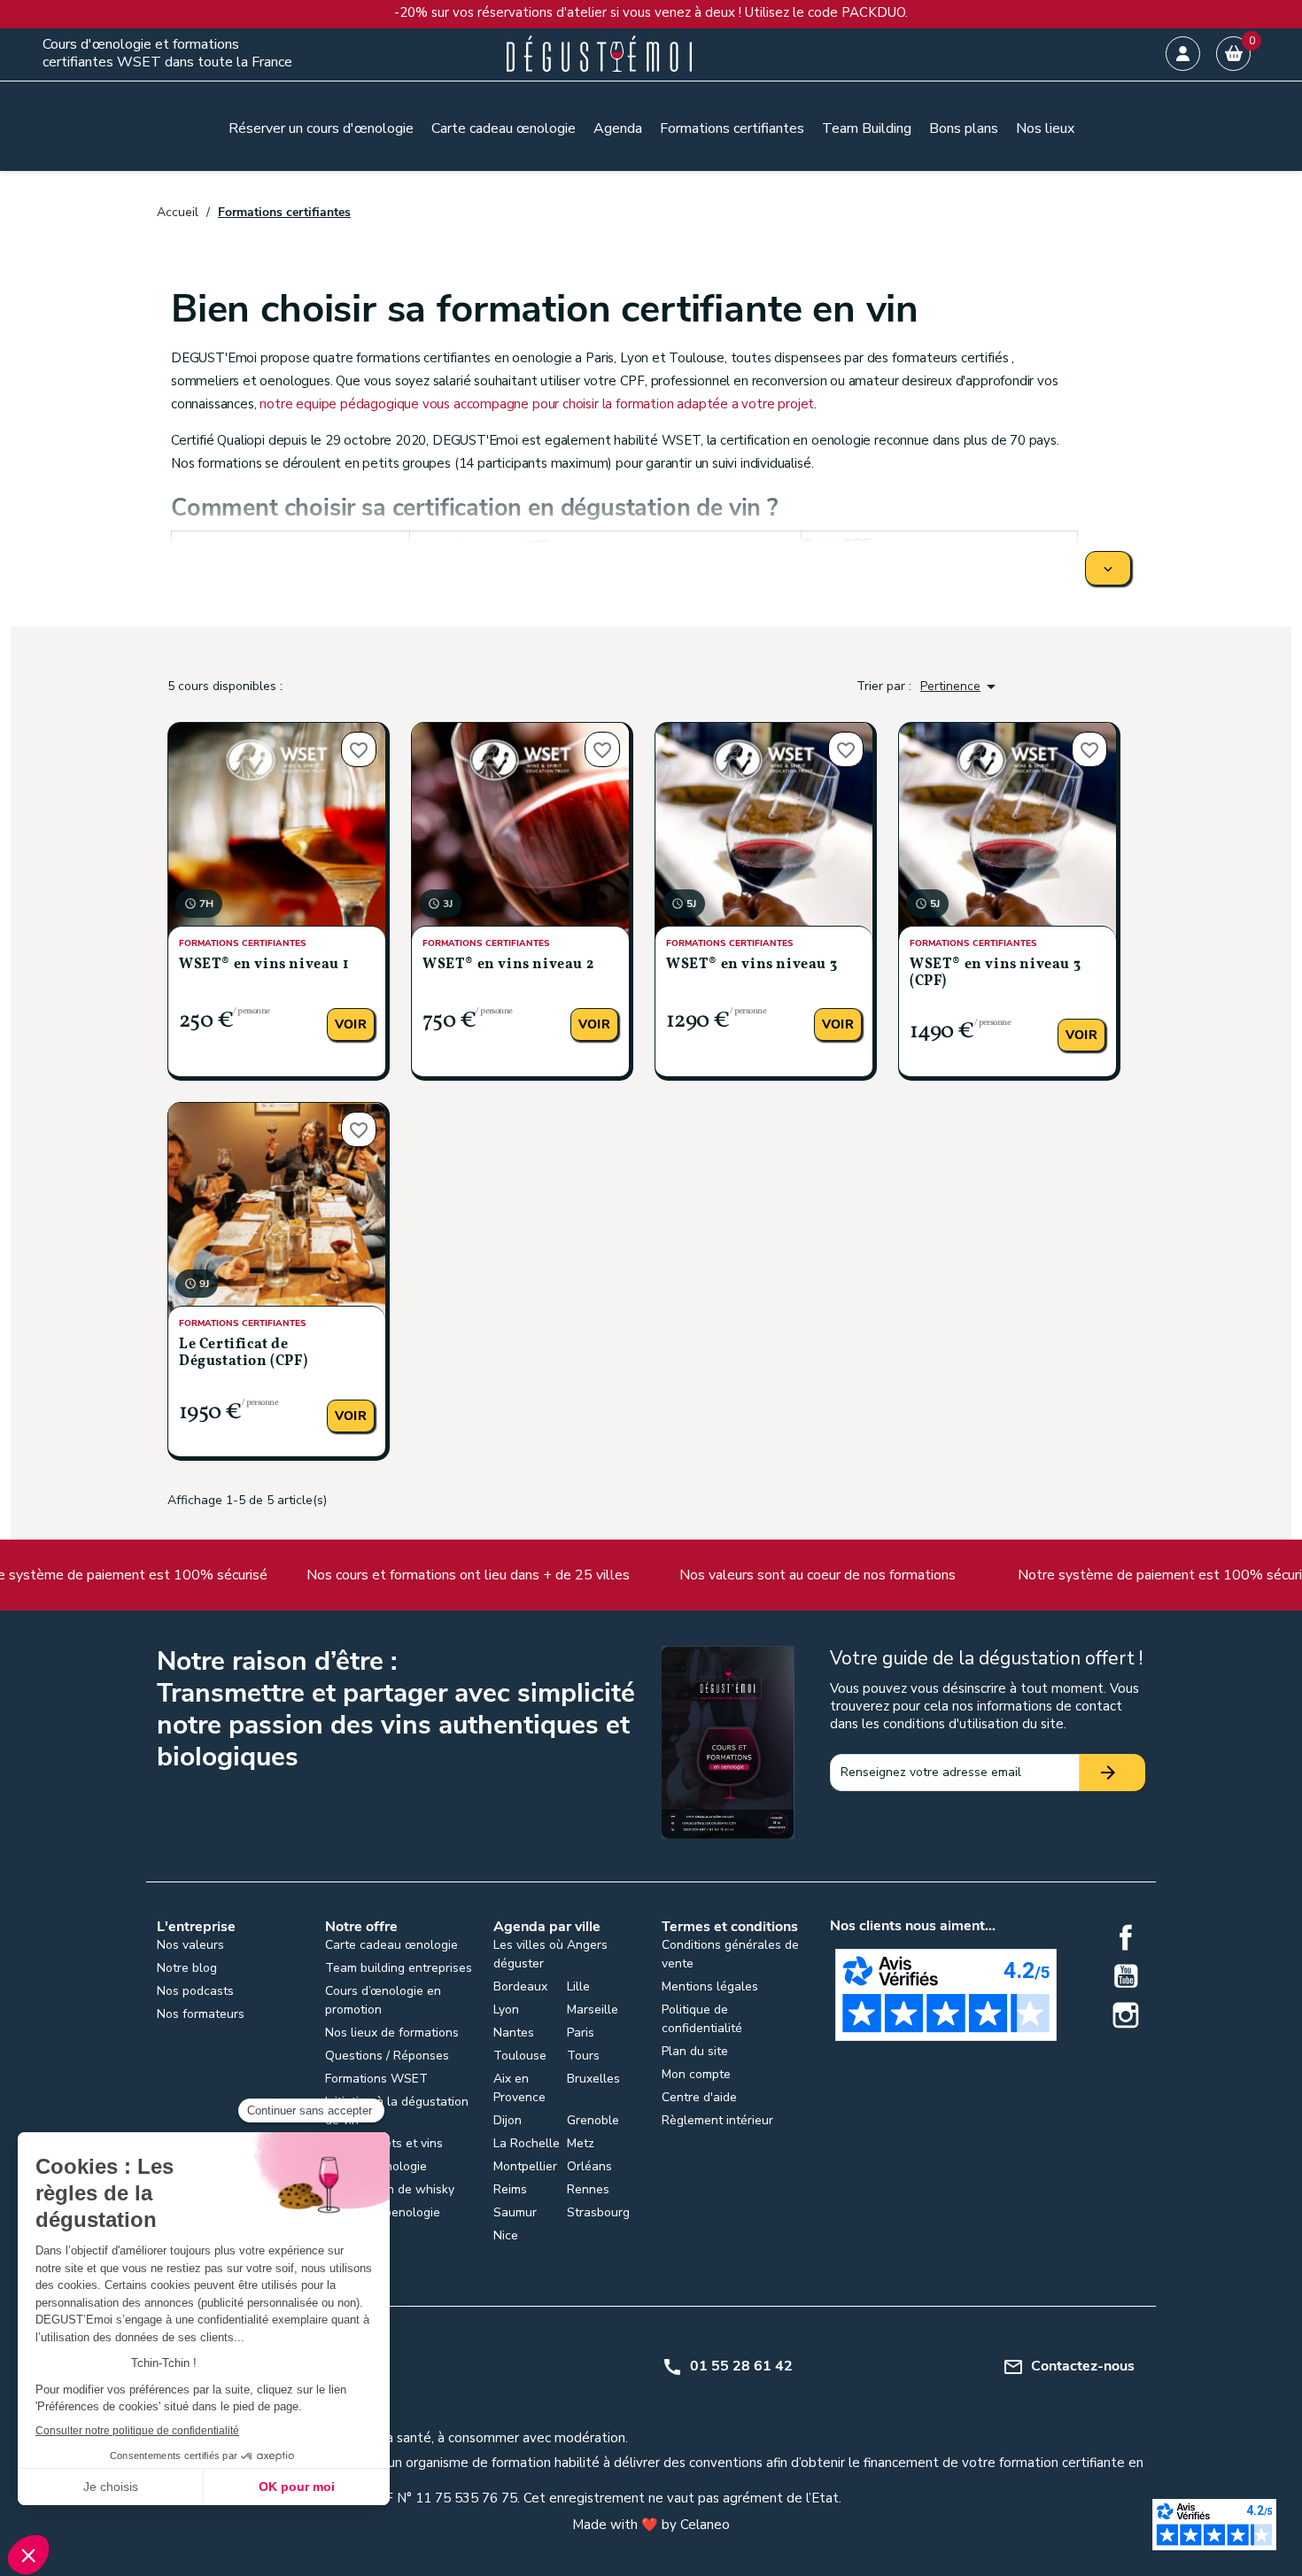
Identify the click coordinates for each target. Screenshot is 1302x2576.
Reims (510, 2189)
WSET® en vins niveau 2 (508, 965)
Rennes (588, 2189)
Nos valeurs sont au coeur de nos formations (697, 1575)
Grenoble (593, 2120)
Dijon (508, 2120)
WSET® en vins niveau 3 (752, 965)
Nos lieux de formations (392, 2033)
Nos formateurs (201, 2014)
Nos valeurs (190, 1945)
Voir (351, 1024)
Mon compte (696, 2074)
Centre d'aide (699, 2097)
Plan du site (695, 2051)
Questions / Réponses (387, 2056)
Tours (583, 2056)
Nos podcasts (195, 1991)
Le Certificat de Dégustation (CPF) (243, 1353)
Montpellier (525, 2166)
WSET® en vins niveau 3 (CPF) (995, 973)
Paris (581, 2033)
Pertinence (961, 687)
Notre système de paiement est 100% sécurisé (1047, 1575)
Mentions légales (710, 1986)
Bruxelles (593, 2079)
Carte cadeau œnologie (391, 1945)
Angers (587, 1945)
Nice (506, 2235)
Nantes (514, 2033)
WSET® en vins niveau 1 (263, 965)
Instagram (1126, 2015)
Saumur (515, 2212)
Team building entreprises (399, 1968)
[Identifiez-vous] (1183, 54)
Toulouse (520, 2056)
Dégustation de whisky (390, 2189)
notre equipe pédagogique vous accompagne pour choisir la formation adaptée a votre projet (537, 404)
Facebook (1126, 1937)
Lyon (506, 2010)
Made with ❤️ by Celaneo (651, 2525)
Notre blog (187, 1968)
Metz (581, 2143)
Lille (578, 1986)
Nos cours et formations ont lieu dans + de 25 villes (348, 1575)
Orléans (589, 2166)
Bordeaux (520, 1986)
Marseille (593, 2010)
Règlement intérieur (717, 2120)
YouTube (1126, 1976)
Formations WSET (376, 2079)
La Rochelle (527, 2143)
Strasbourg (598, 2212)
